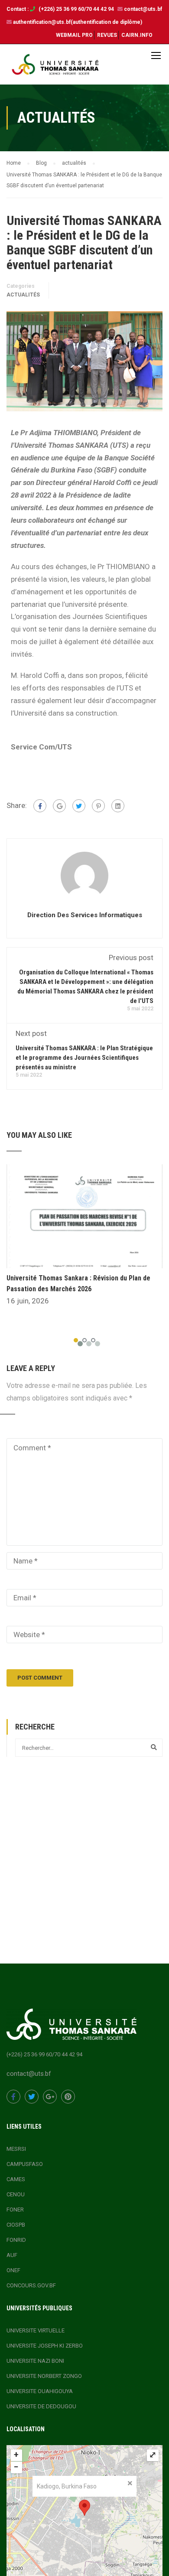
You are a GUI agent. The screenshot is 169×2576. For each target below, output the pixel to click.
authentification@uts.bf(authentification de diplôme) (78, 22)
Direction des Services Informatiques (85, 915)
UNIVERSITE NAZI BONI (35, 2361)
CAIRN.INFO (137, 35)
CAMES (16, 2179)
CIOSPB (16, 2225)
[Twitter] (79, 806)
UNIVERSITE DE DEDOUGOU (41, 2406)
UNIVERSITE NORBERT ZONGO (44, 2376)
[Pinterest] (98, 806)
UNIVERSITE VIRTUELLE (36, 2330)
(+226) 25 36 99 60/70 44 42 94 (77, 9)
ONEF (13, 2270)
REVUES (107, 35)
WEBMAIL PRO (74, 35)
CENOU (16, 2194)
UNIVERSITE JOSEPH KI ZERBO (45, 2346)
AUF (12, 2255)
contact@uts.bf (143, 9)
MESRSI (16, 2149)
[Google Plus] (59, 806)
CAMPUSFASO (25, 2164)
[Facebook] (40, 806)
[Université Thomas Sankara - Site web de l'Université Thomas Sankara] (55, 67)
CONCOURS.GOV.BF (31, 2285)
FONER (15, 2210)
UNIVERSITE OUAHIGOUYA (40, 2391)
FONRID (16, 2240)
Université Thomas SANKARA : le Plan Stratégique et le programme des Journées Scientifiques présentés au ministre (84, 1058)
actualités (23, 295)
